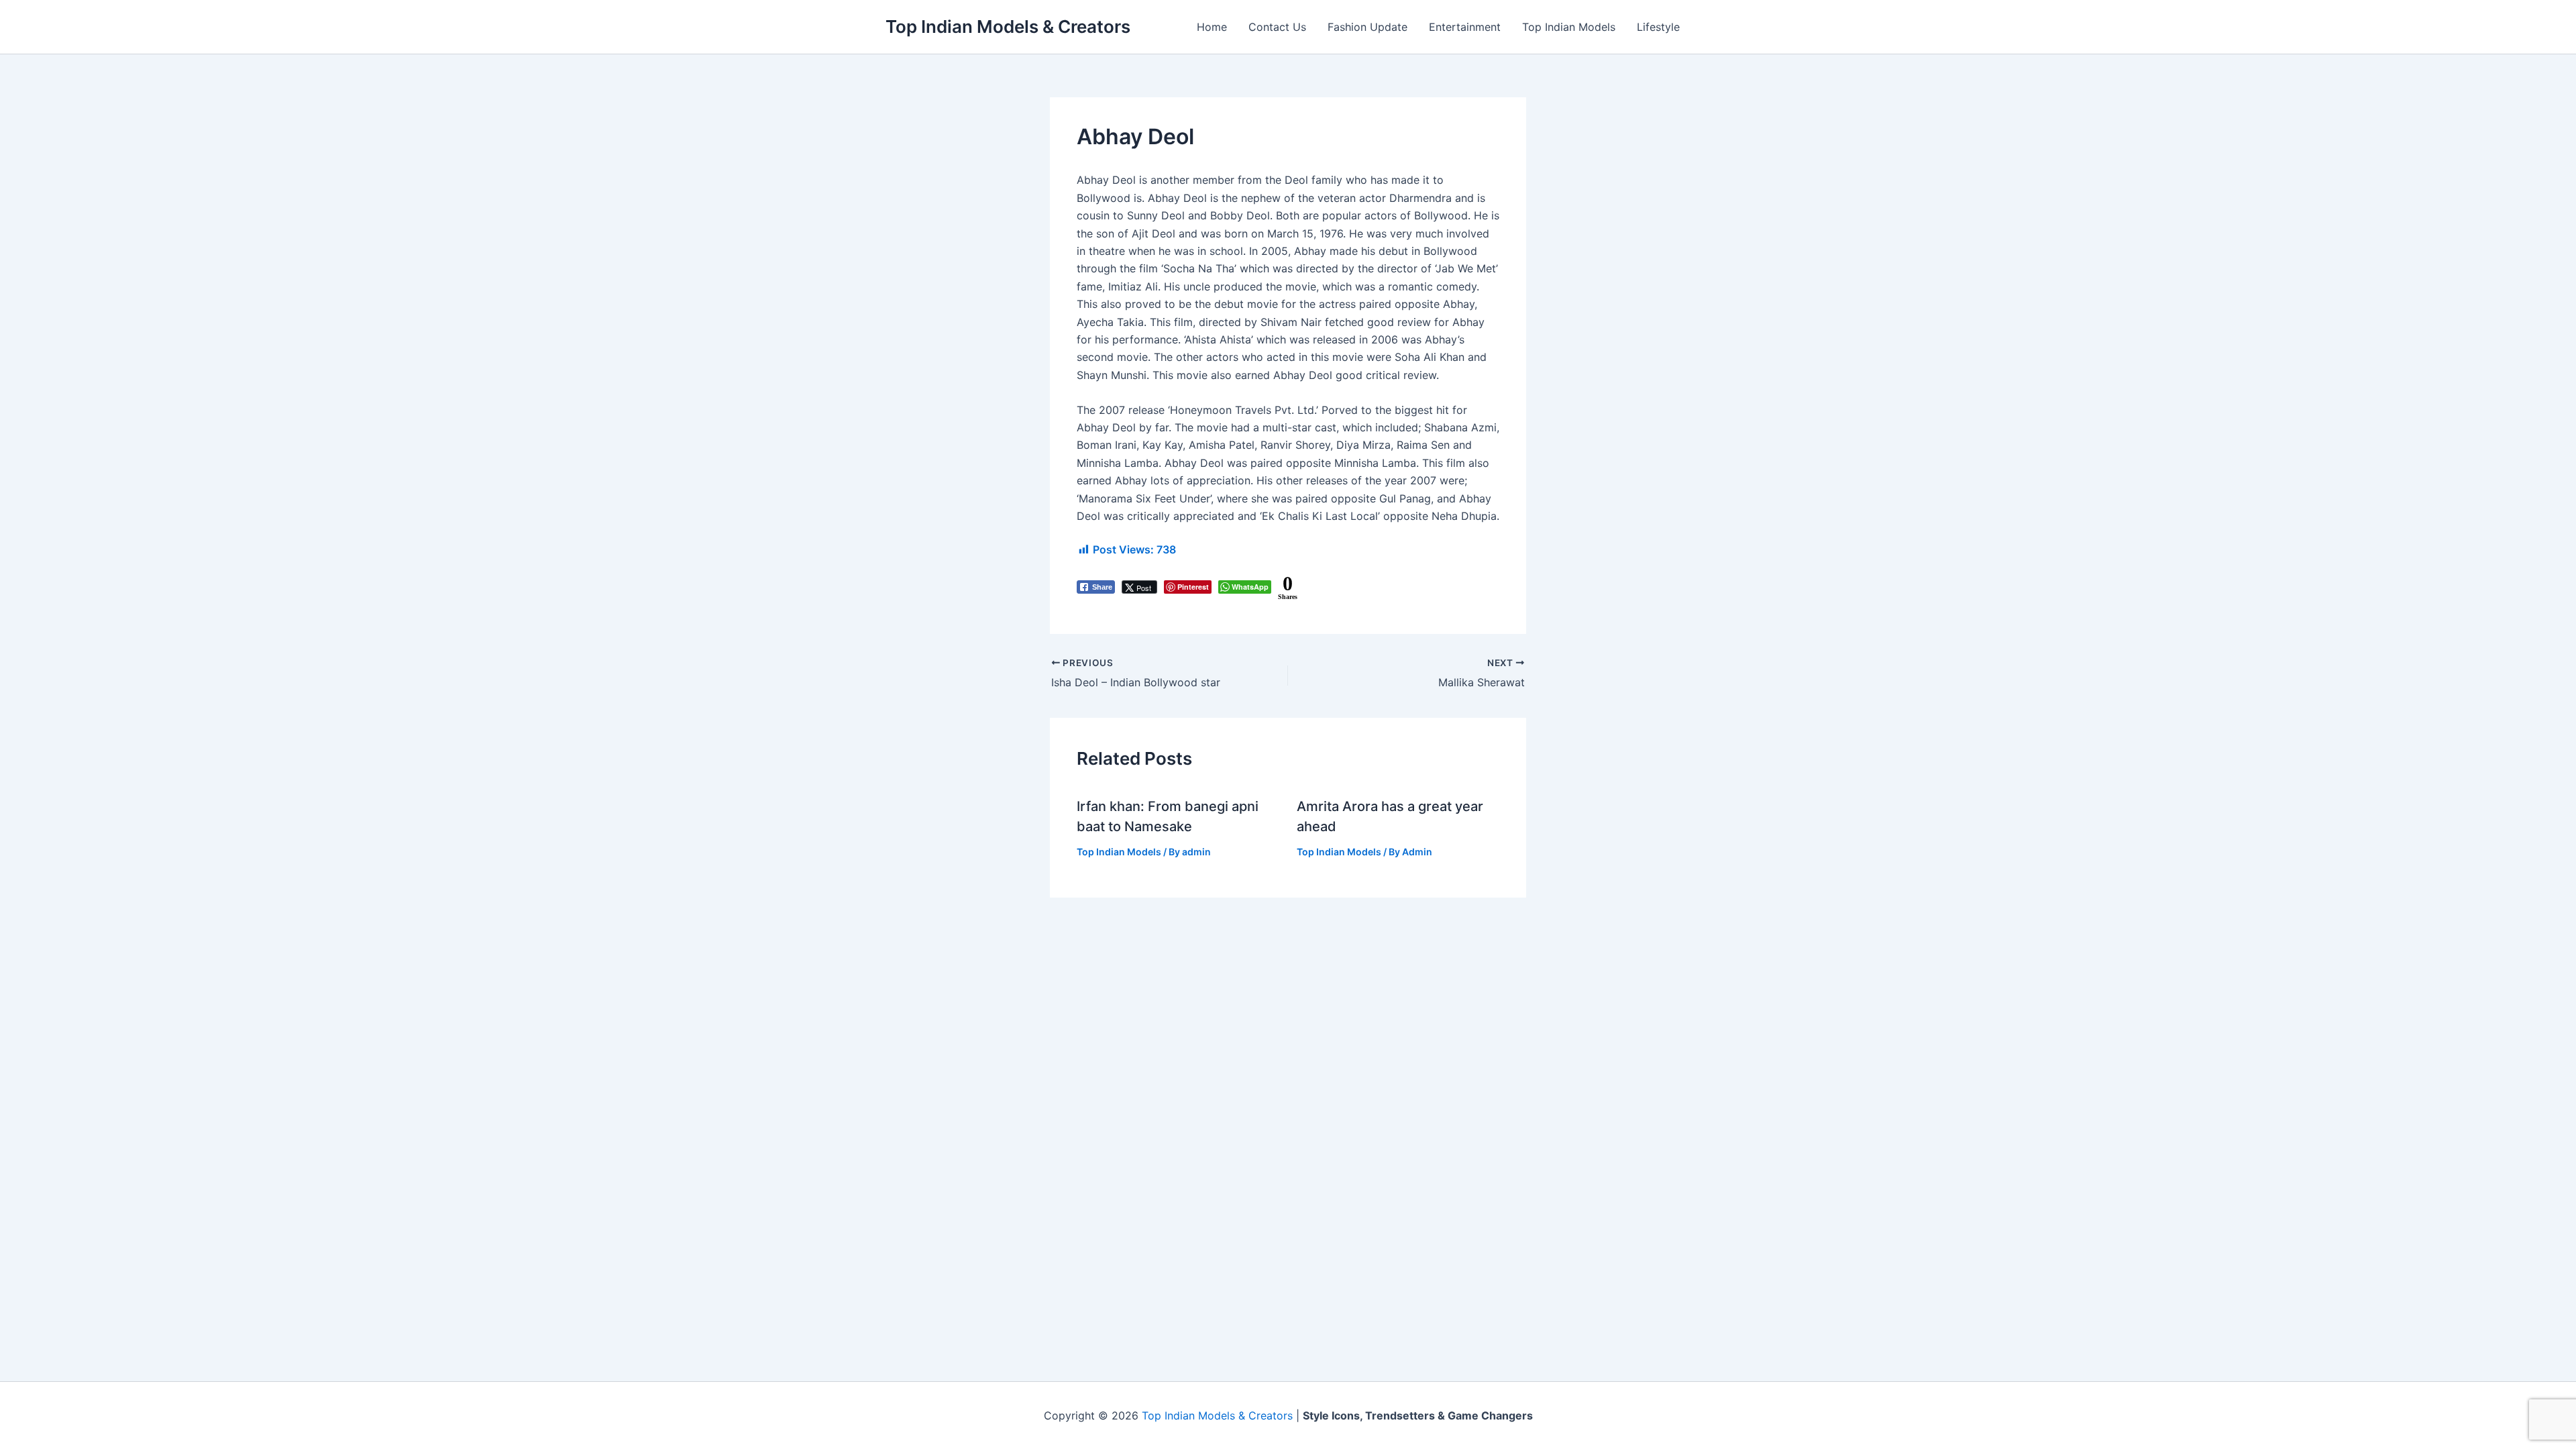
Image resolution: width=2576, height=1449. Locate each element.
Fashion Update (1367, 27)
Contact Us (1277, 27)
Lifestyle (1658, 27)
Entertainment (1465, 27)
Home (1212, 27)
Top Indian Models (1569, 27)
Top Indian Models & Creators (1008, 26)
